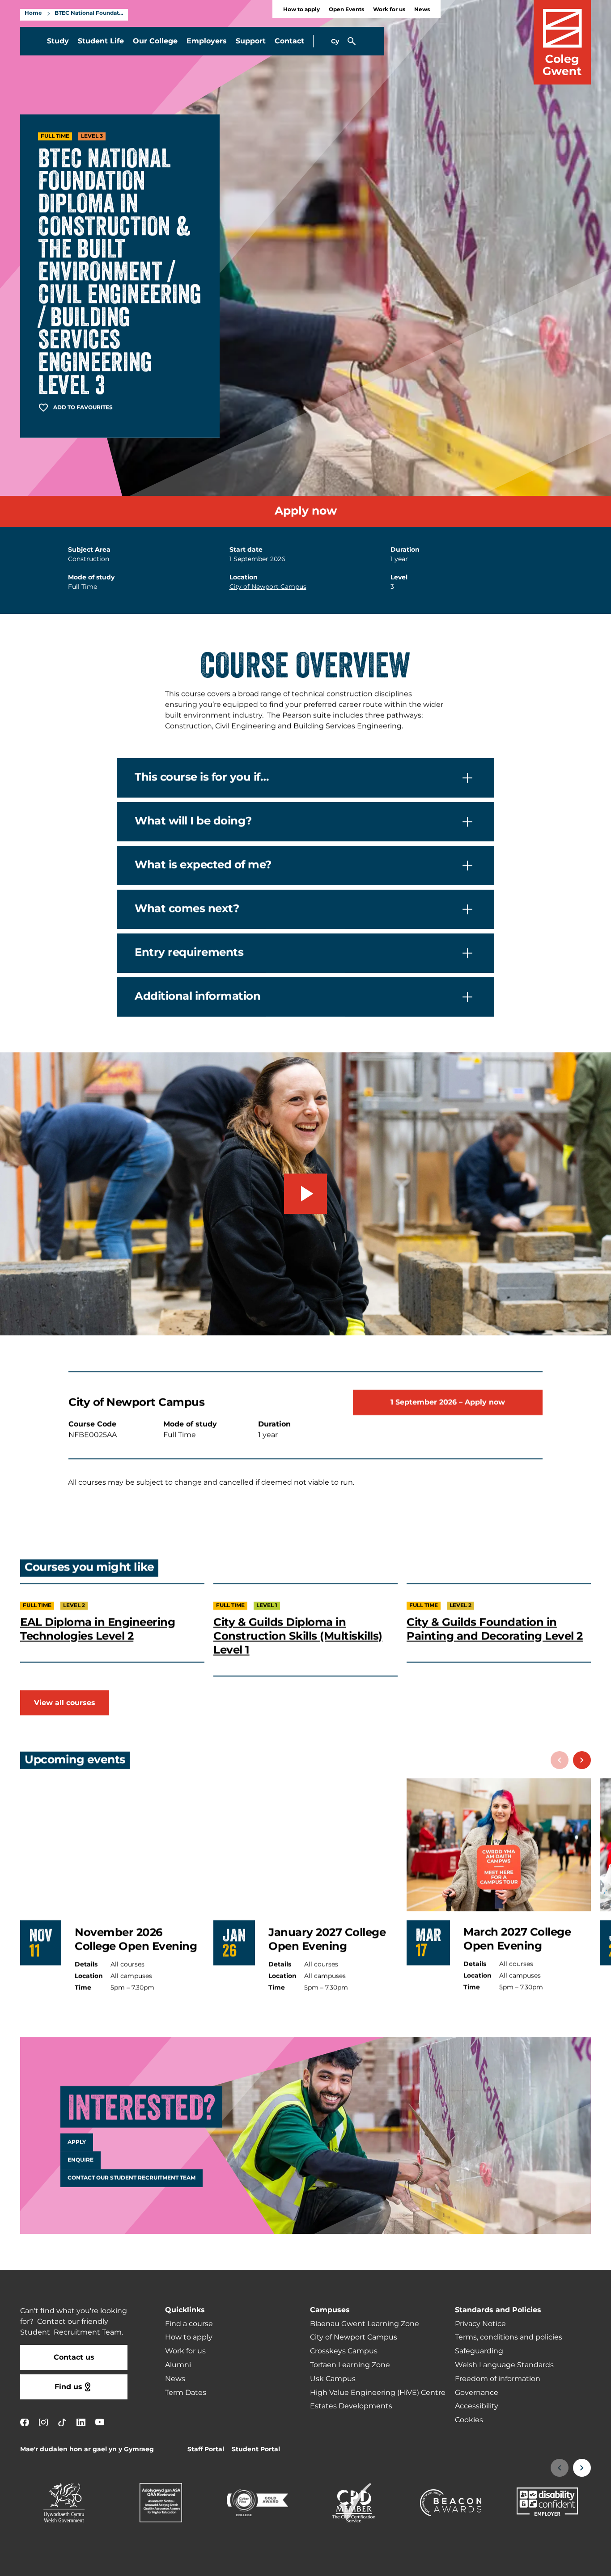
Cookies (469, 2420)
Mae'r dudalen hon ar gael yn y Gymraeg (87, 2449)
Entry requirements (189, 953)
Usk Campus (333, 2379)
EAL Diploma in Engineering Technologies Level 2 (98, 1630)
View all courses (65, 1703)
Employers (207, 41)
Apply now (306, 511)
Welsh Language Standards (504, 2365)
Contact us (74, 2357)
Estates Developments (351, 2406)
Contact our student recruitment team (132, 2178)
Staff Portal (206, 2449)
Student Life (101, 41)
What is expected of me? (203, 866)
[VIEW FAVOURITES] (549, 2563)
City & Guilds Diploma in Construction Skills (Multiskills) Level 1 (298, 1637)
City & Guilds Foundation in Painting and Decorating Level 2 (495, 1630)
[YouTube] (100, 2422)
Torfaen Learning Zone (350, 2365)
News (422, 10)
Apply (77, 2142)
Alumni (178, 2365)
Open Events (346, 10)
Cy (335, 41)
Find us (68, 2387)
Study (58, 41)
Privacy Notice (480, 2324)
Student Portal (256, 2449)
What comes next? (187, 909)
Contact (289, 41)
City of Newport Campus (268, 587)
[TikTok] (62, 2422)
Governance (477, 2393)
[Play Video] (305, 1194)
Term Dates (186, 2393)
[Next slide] (582, 1760)
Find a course (189, 2324)
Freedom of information (498, 2379)
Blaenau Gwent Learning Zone (365, 2324)
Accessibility (477, 2406)
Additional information (197, 997)
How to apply (301, 10)
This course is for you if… (202, 778)
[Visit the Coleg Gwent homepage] (562, 42)
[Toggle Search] (352, 41)
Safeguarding (479, 2351)
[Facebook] (25, 2422)
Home (33, 13)
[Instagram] (43, 2422)
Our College (155, 41)
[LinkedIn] (81, 2422)
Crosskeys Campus (344, 2351)
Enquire (81, 2160)
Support (251, 41)
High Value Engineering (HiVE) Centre (378, 2393)
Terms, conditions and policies (509, 2337)
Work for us (389, 10)
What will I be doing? (193, 822)
